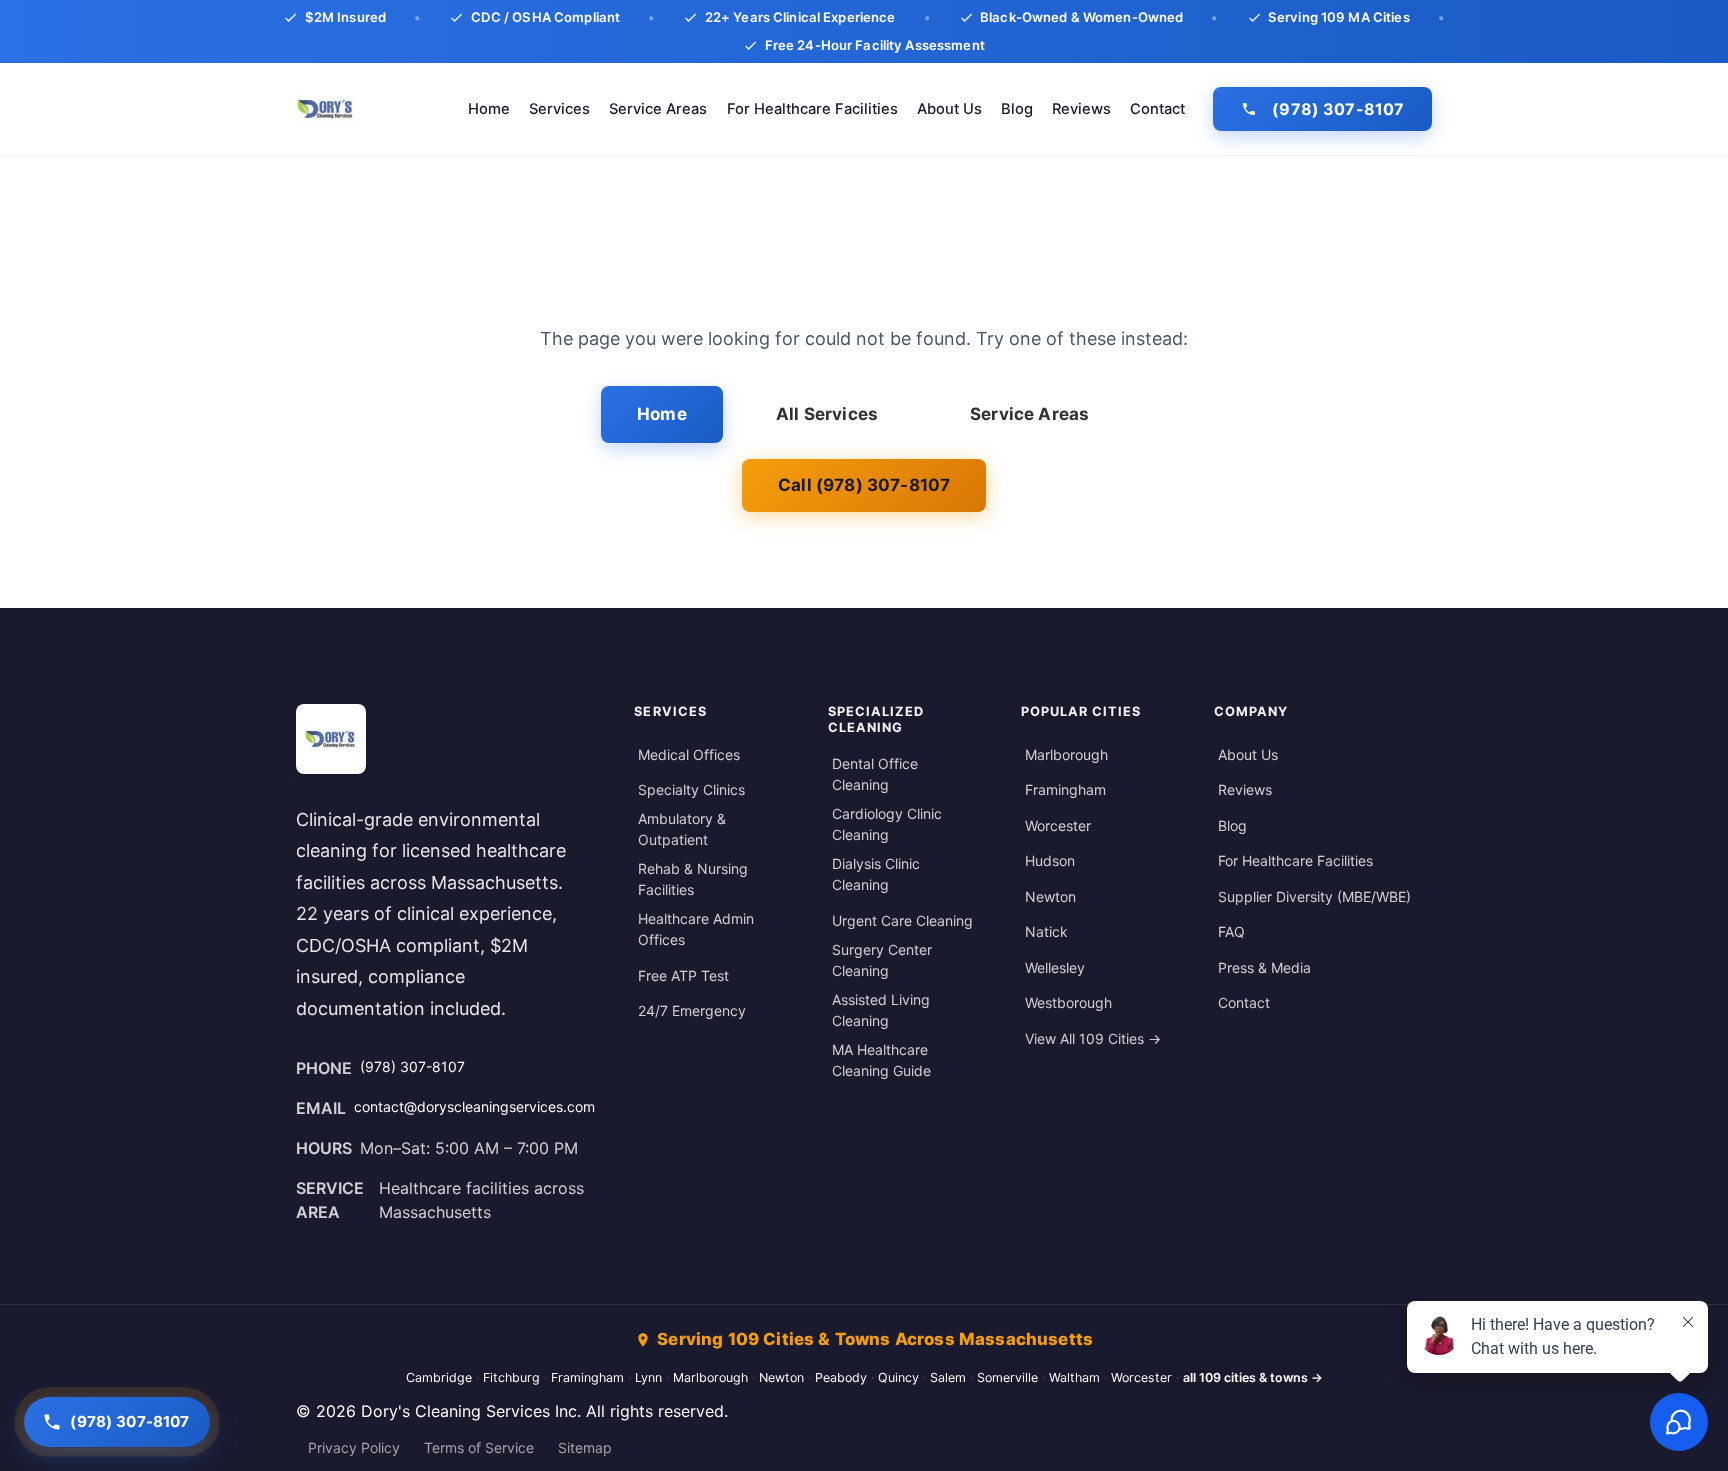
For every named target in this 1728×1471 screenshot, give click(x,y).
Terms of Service (479, 1447)
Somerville (1007, 1377)
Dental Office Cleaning (875, 774)
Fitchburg (511, 1377)
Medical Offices (689, 754)
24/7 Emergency (692, 1010)
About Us (949, 109)
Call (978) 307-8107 (864, 485)
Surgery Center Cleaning (882, 960)
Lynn (648, 1377)
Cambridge (439, 1377)
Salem (948, 1377)
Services (559, 109)
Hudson (1050, 860)
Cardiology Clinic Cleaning (887, 824)
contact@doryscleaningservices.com (474, 1106)
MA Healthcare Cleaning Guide (881, 1060)
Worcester (1058, 825)
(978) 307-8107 (1338, 109)
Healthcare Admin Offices (696, 929)
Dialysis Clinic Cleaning (876, 874)
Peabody (841, 1377)
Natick (1046, 931)
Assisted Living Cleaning (881, 1010)
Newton (1050, 896)
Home (489, 109)
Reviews (1081, 109)
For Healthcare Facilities (812, 109)
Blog (1017, 109)
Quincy (898, 1377)
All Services (827, 414)
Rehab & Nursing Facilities (693, 879)
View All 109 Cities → (1093, 1038)
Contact (1157, 109)
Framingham (1065, 789)
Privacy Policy (354, 1447)
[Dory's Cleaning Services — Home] (326, 109)
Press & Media (1264, 967)
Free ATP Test (683, 975)
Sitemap (585, 1447)
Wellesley (1055, 967)
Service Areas (658, 109)
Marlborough (1066, 754)
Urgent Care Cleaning (902, 920)
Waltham (1074, 1377)
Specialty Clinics (691, 789)
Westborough (1068, 1002)
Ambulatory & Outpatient (682, 829)
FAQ (1231, 931)
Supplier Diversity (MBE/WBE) (1314, 896)
